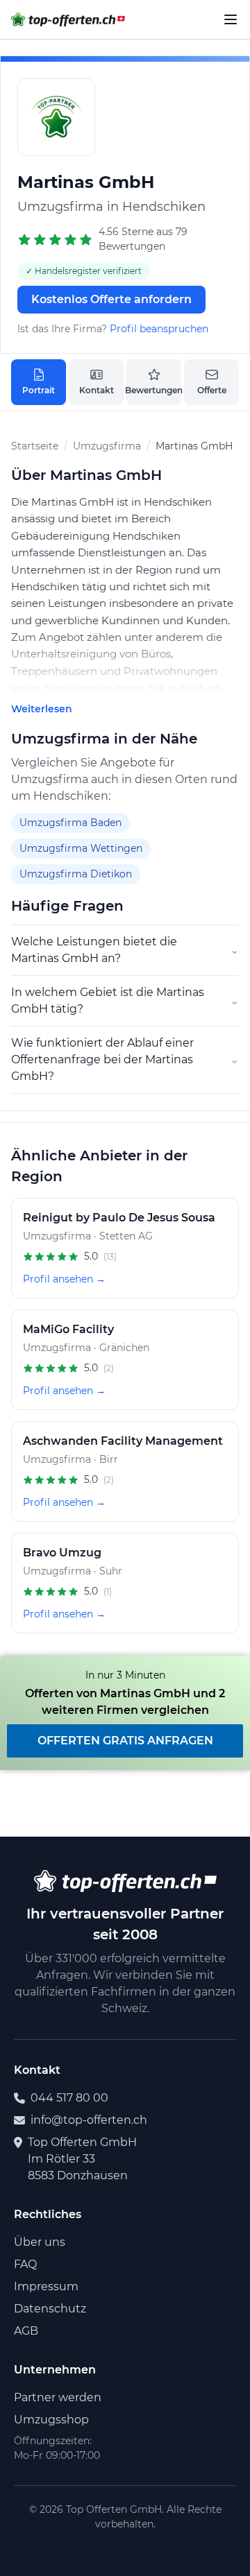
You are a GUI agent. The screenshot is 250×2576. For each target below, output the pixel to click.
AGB (26, 2331)
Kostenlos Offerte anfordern (111, 299)
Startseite (35, 446)
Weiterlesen (42, 709)
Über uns (40, 2242)
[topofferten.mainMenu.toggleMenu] (231, 19)
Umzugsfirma (107, 446)
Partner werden (58, 2397)
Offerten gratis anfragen (125, 1741)
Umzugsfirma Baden (70, 823)
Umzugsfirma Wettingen (81, 848)
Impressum (46, 2286)
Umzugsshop (51, 2420)
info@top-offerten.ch (89, 2120)
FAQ (25, 2264)
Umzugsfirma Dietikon (76, 874)
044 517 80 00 (69, 2098)
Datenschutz (50, 2309)
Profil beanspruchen (159, 329)
